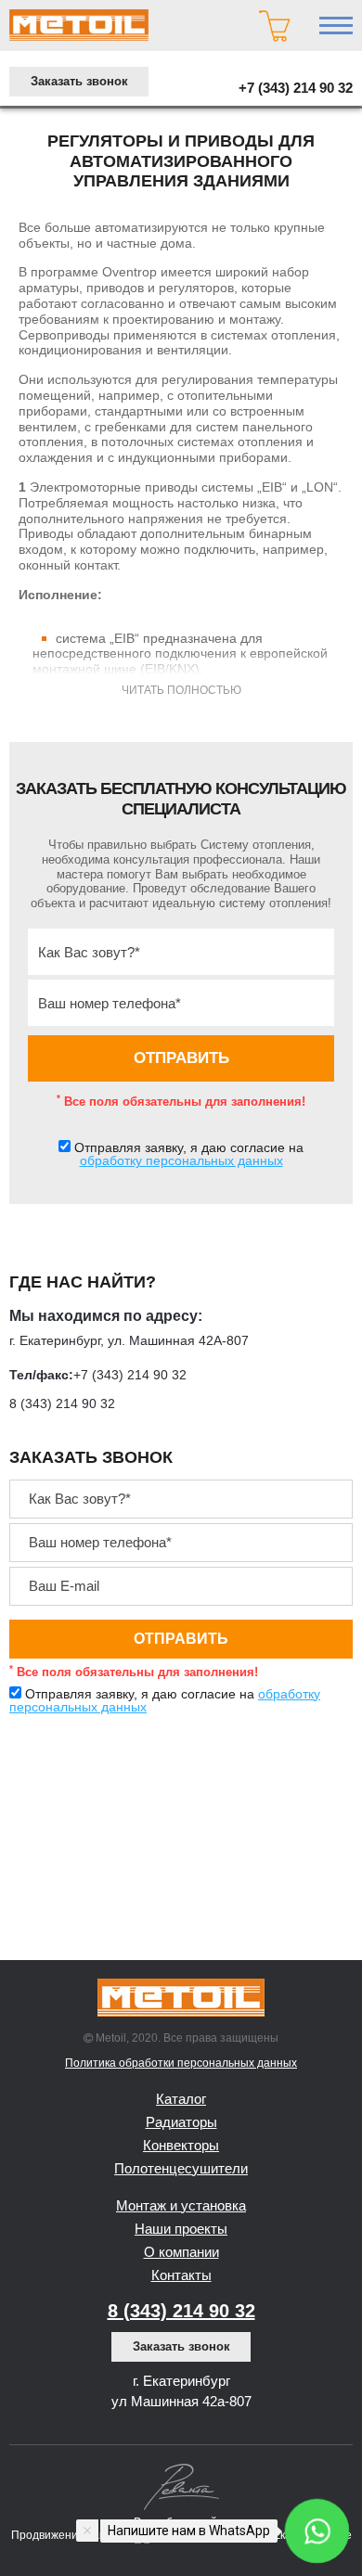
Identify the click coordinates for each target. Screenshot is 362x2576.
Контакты (181, 2275)
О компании (181, 2252)
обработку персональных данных (181, 1160)
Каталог (181, 2099)
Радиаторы (181, 2122)
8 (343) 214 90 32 (62, 1403)
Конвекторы (181, 2145)
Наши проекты (181, 2229)
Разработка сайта (181, 2522)
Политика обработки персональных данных (181, 2063)
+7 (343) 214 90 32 (296, 88)
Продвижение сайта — (73, 2535)
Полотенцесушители (181, 2168)
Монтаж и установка (181, 2205)
